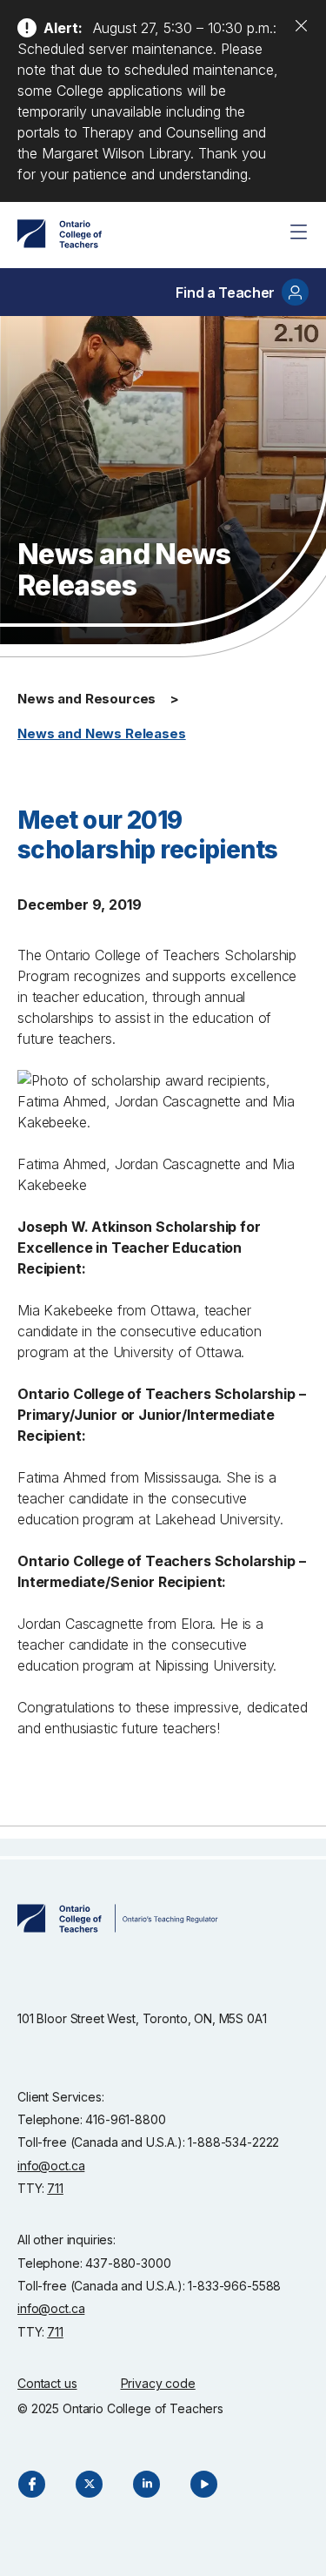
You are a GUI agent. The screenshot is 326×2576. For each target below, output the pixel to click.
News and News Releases (102, 733)
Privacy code (158, 2383)
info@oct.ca (51, 2166)
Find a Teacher (225, 293)
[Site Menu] (298, 232)
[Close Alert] (301, 25)
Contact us (47, 2383)
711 (55, 2188)
